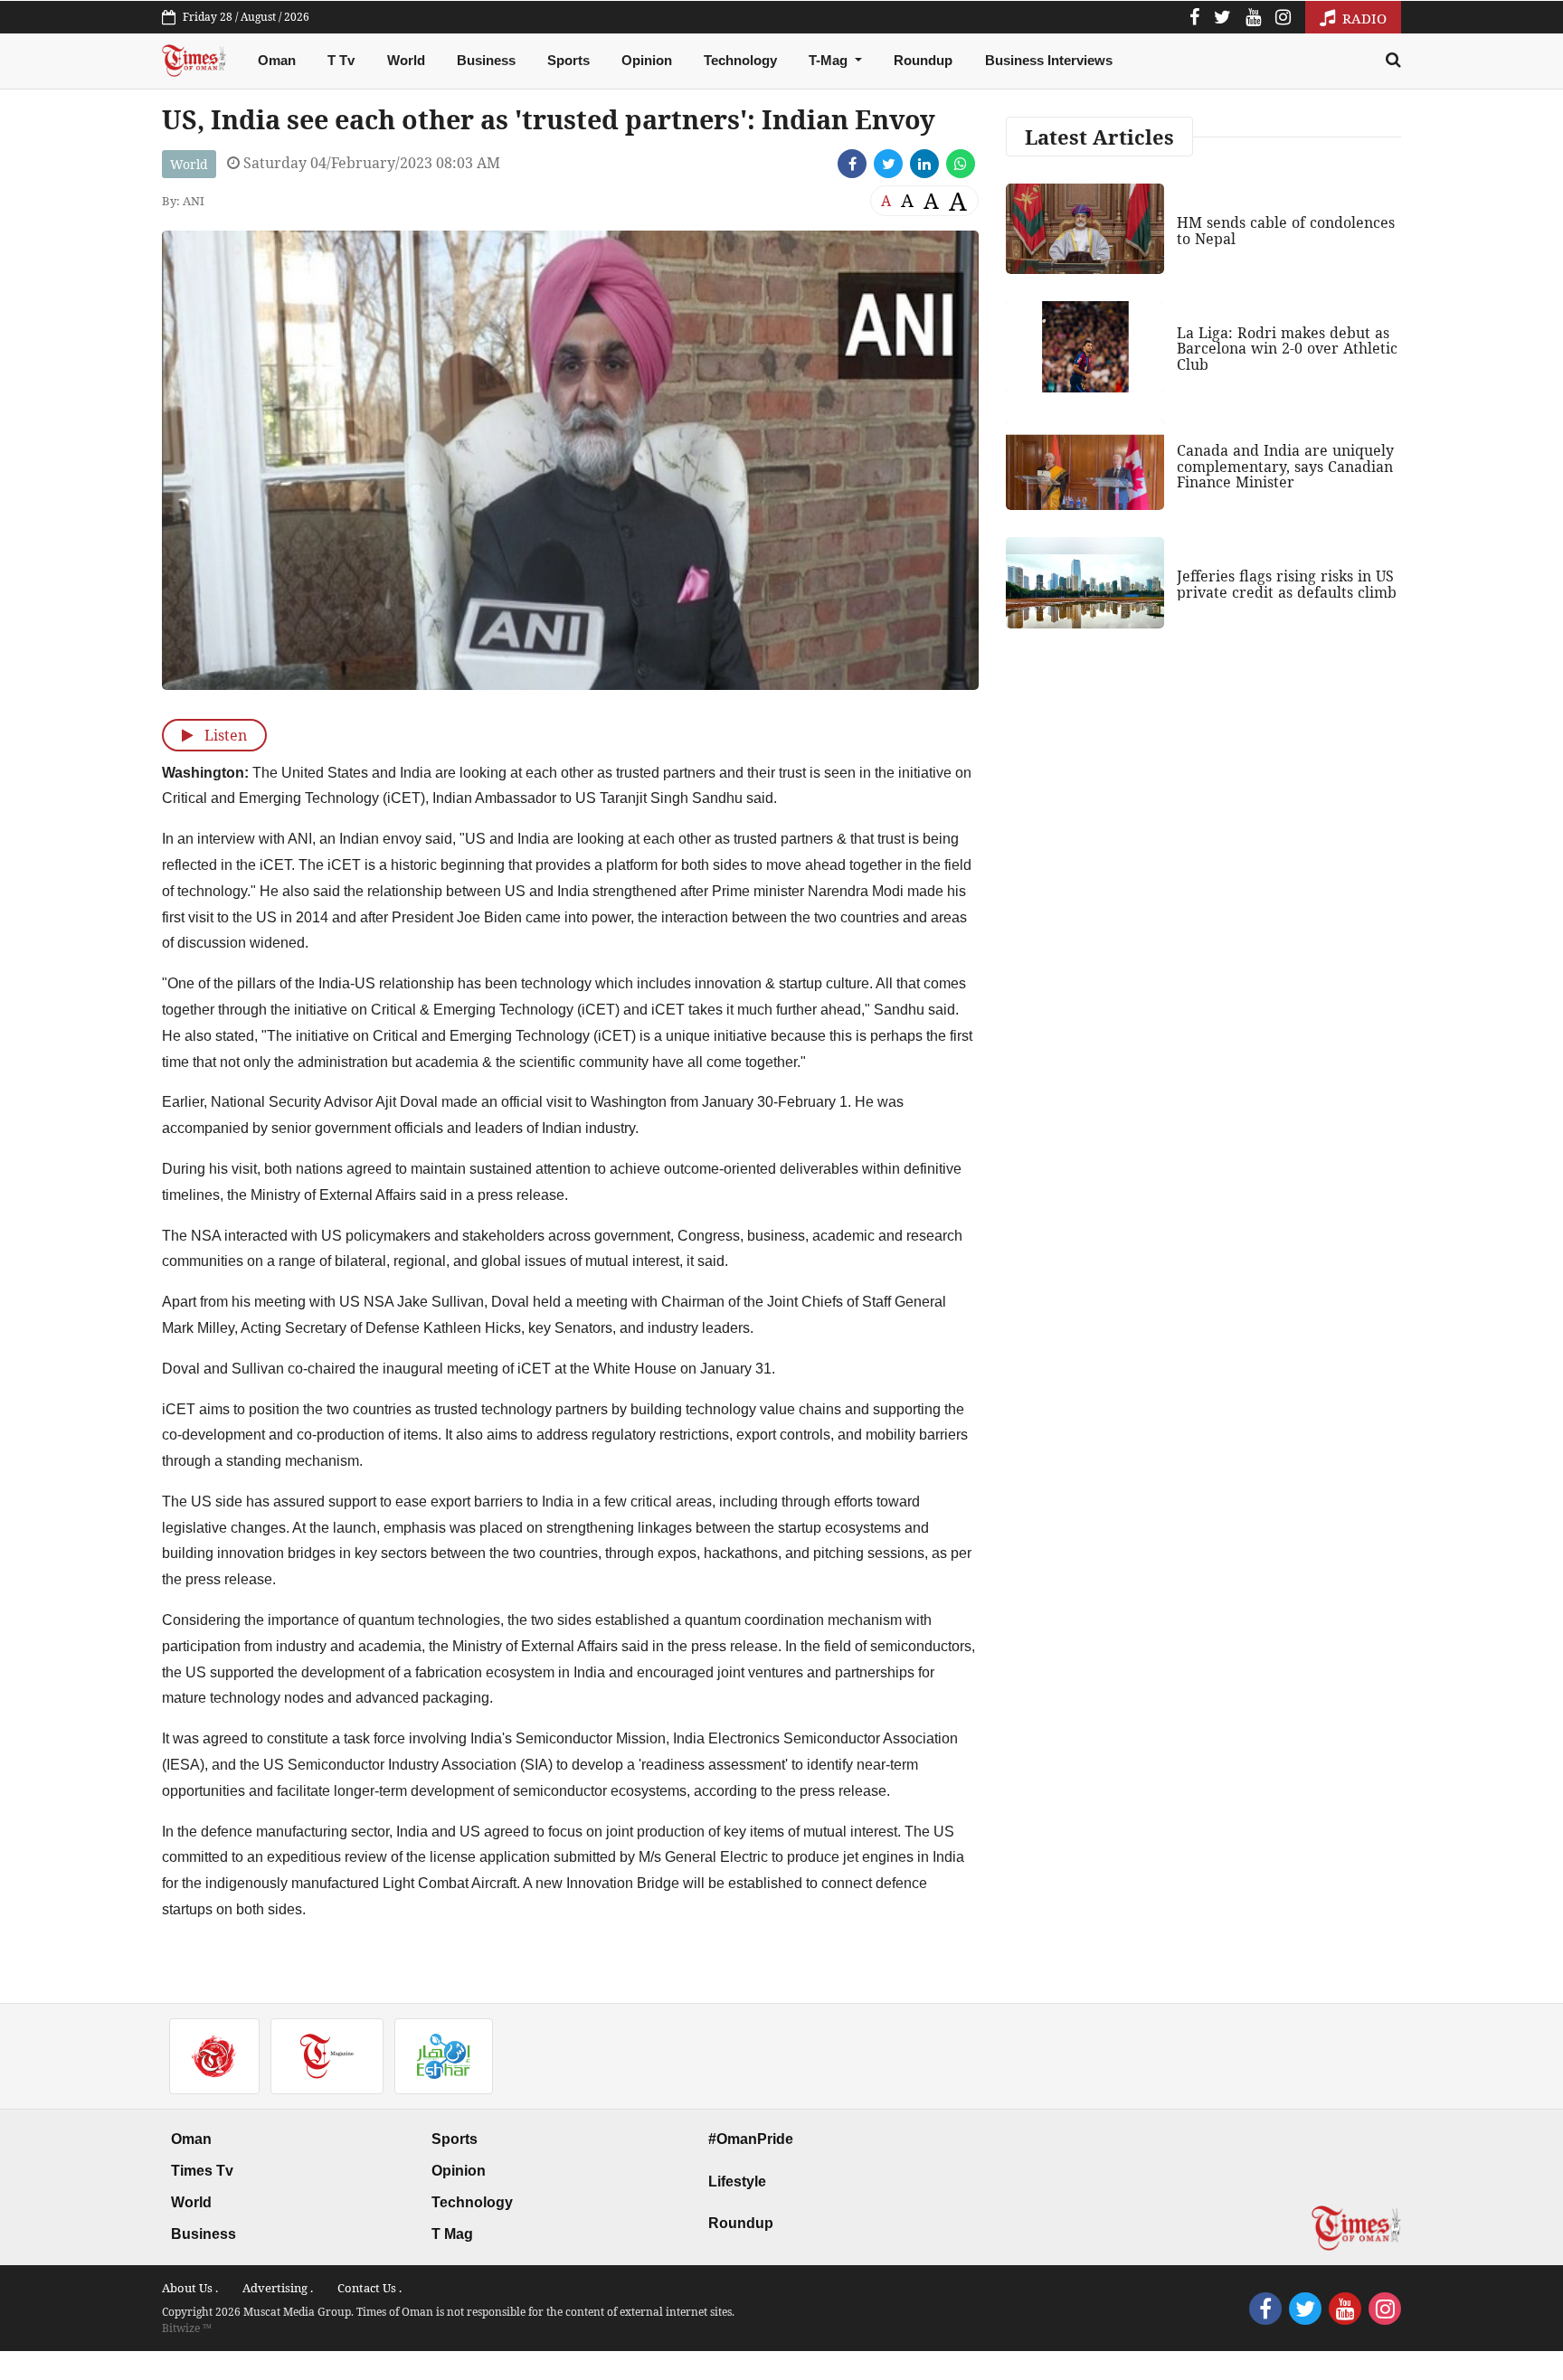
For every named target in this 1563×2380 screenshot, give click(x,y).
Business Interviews (1049, 60)
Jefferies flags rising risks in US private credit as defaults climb (1287, 584)
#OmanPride (751, 2139)
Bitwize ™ (187, 2328)
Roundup (923, 60)
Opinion (647, 60)
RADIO (1363, 18)
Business (486, 60)
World (406, 60)
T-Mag (830, 60)
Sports (568, 60)
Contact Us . (369, 2288)
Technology (740, 60)
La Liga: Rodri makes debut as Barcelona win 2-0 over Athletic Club (1287, 349)
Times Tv (202, 2171)
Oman (277, 60)
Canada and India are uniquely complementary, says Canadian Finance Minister (1285, 466)
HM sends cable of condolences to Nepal (1286, 231)
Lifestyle (737, 2182)
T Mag (452, 2234)
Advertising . (278, 2288)
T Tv (341, 60)
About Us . (190, 2288)
